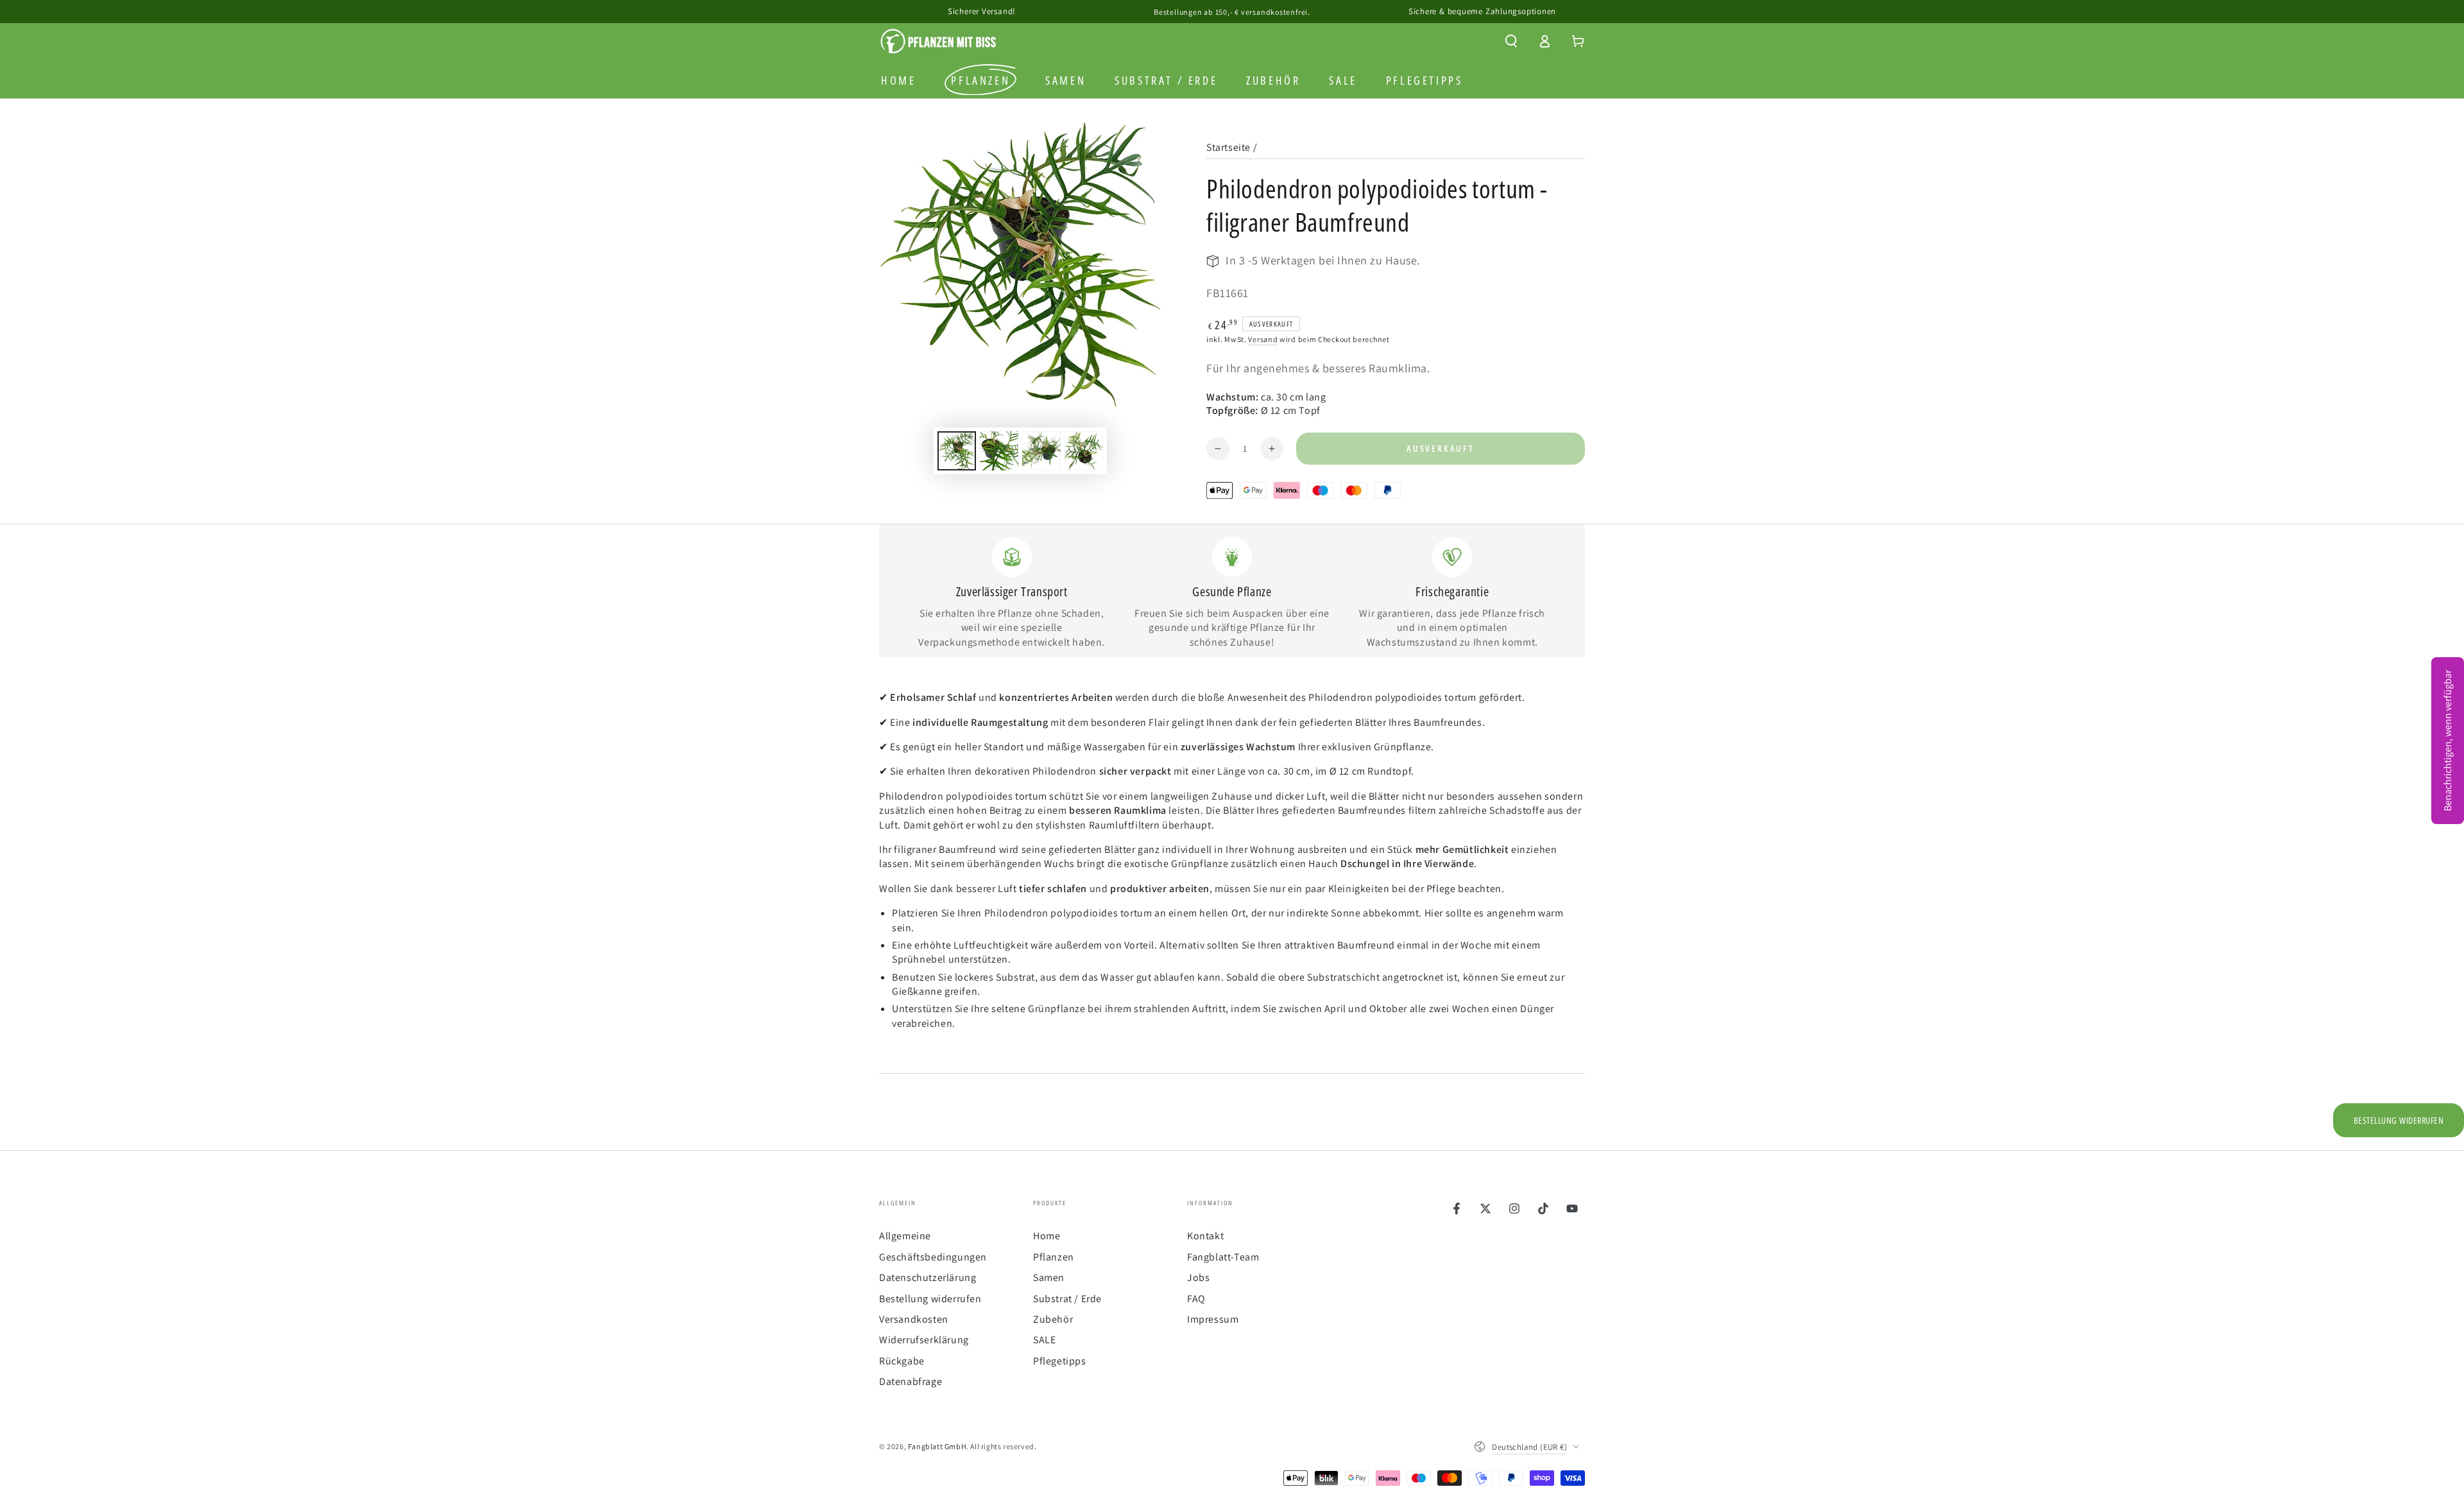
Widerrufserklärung (924, 1340)
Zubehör (1053, 1319)
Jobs (1198, 1277)
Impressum (1213, 1319)
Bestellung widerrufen (930, 1299)
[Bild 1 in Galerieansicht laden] (957, 451)
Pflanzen (1054, 1257)
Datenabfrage (911, 1381)
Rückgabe (902, 1361)
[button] (1511, 41)
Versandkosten (914, 1319)
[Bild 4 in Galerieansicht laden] (1084, 451)
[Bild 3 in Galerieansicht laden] (1041, 451)
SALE (1044, 1340)
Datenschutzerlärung (928, 1277)
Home (1047, 1236)
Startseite (1228, 147)
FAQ (1196, 1299)
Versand (1263, 339)
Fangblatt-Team (1223, 1257)
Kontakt (1205, 1236)
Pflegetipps (1060, 1361)
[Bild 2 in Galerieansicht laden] (999, 451)
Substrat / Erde (1067, 1299)
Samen (1049, 1277)
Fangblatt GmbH (937, 1446)
